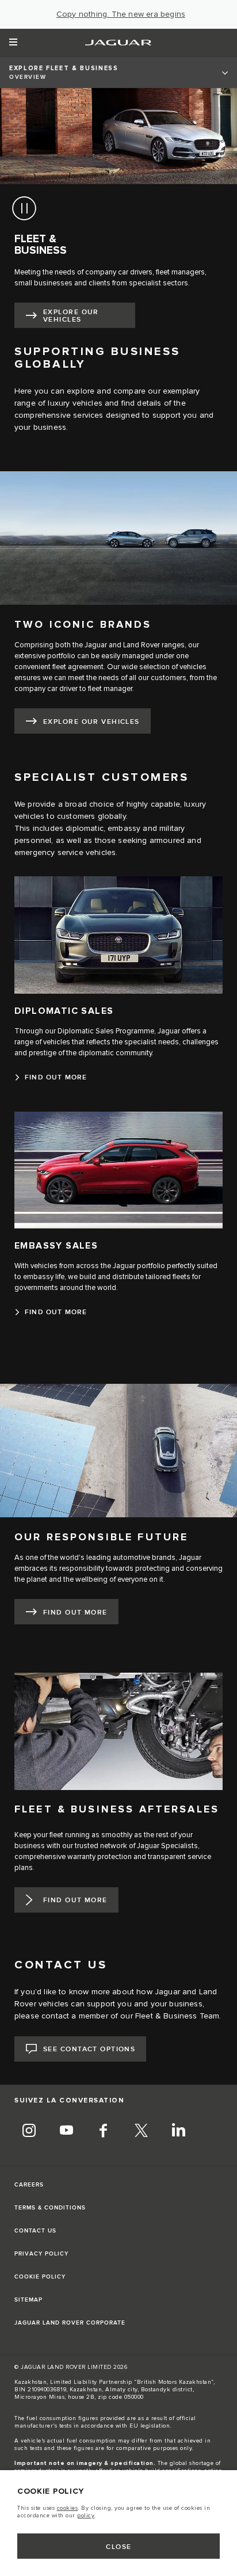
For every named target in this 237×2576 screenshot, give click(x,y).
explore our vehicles (71, 316)
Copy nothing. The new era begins (121, 14)
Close (118, 2547)
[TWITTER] (141, 2132)
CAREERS (29, 2185)
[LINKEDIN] (178, 2132)
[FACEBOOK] (104, 2132)
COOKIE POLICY (40, 2277)
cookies (68, 2508)
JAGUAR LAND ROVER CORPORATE (70, 2323)
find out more (75, 1613)
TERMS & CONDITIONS (50, 2208)
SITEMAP (28, 2300)
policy (86, 2516)
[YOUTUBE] (66, 2132)
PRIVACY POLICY (41, 2254)
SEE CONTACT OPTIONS (89, 2049)
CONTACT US (35, 2231)
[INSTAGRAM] (29, 2132)
